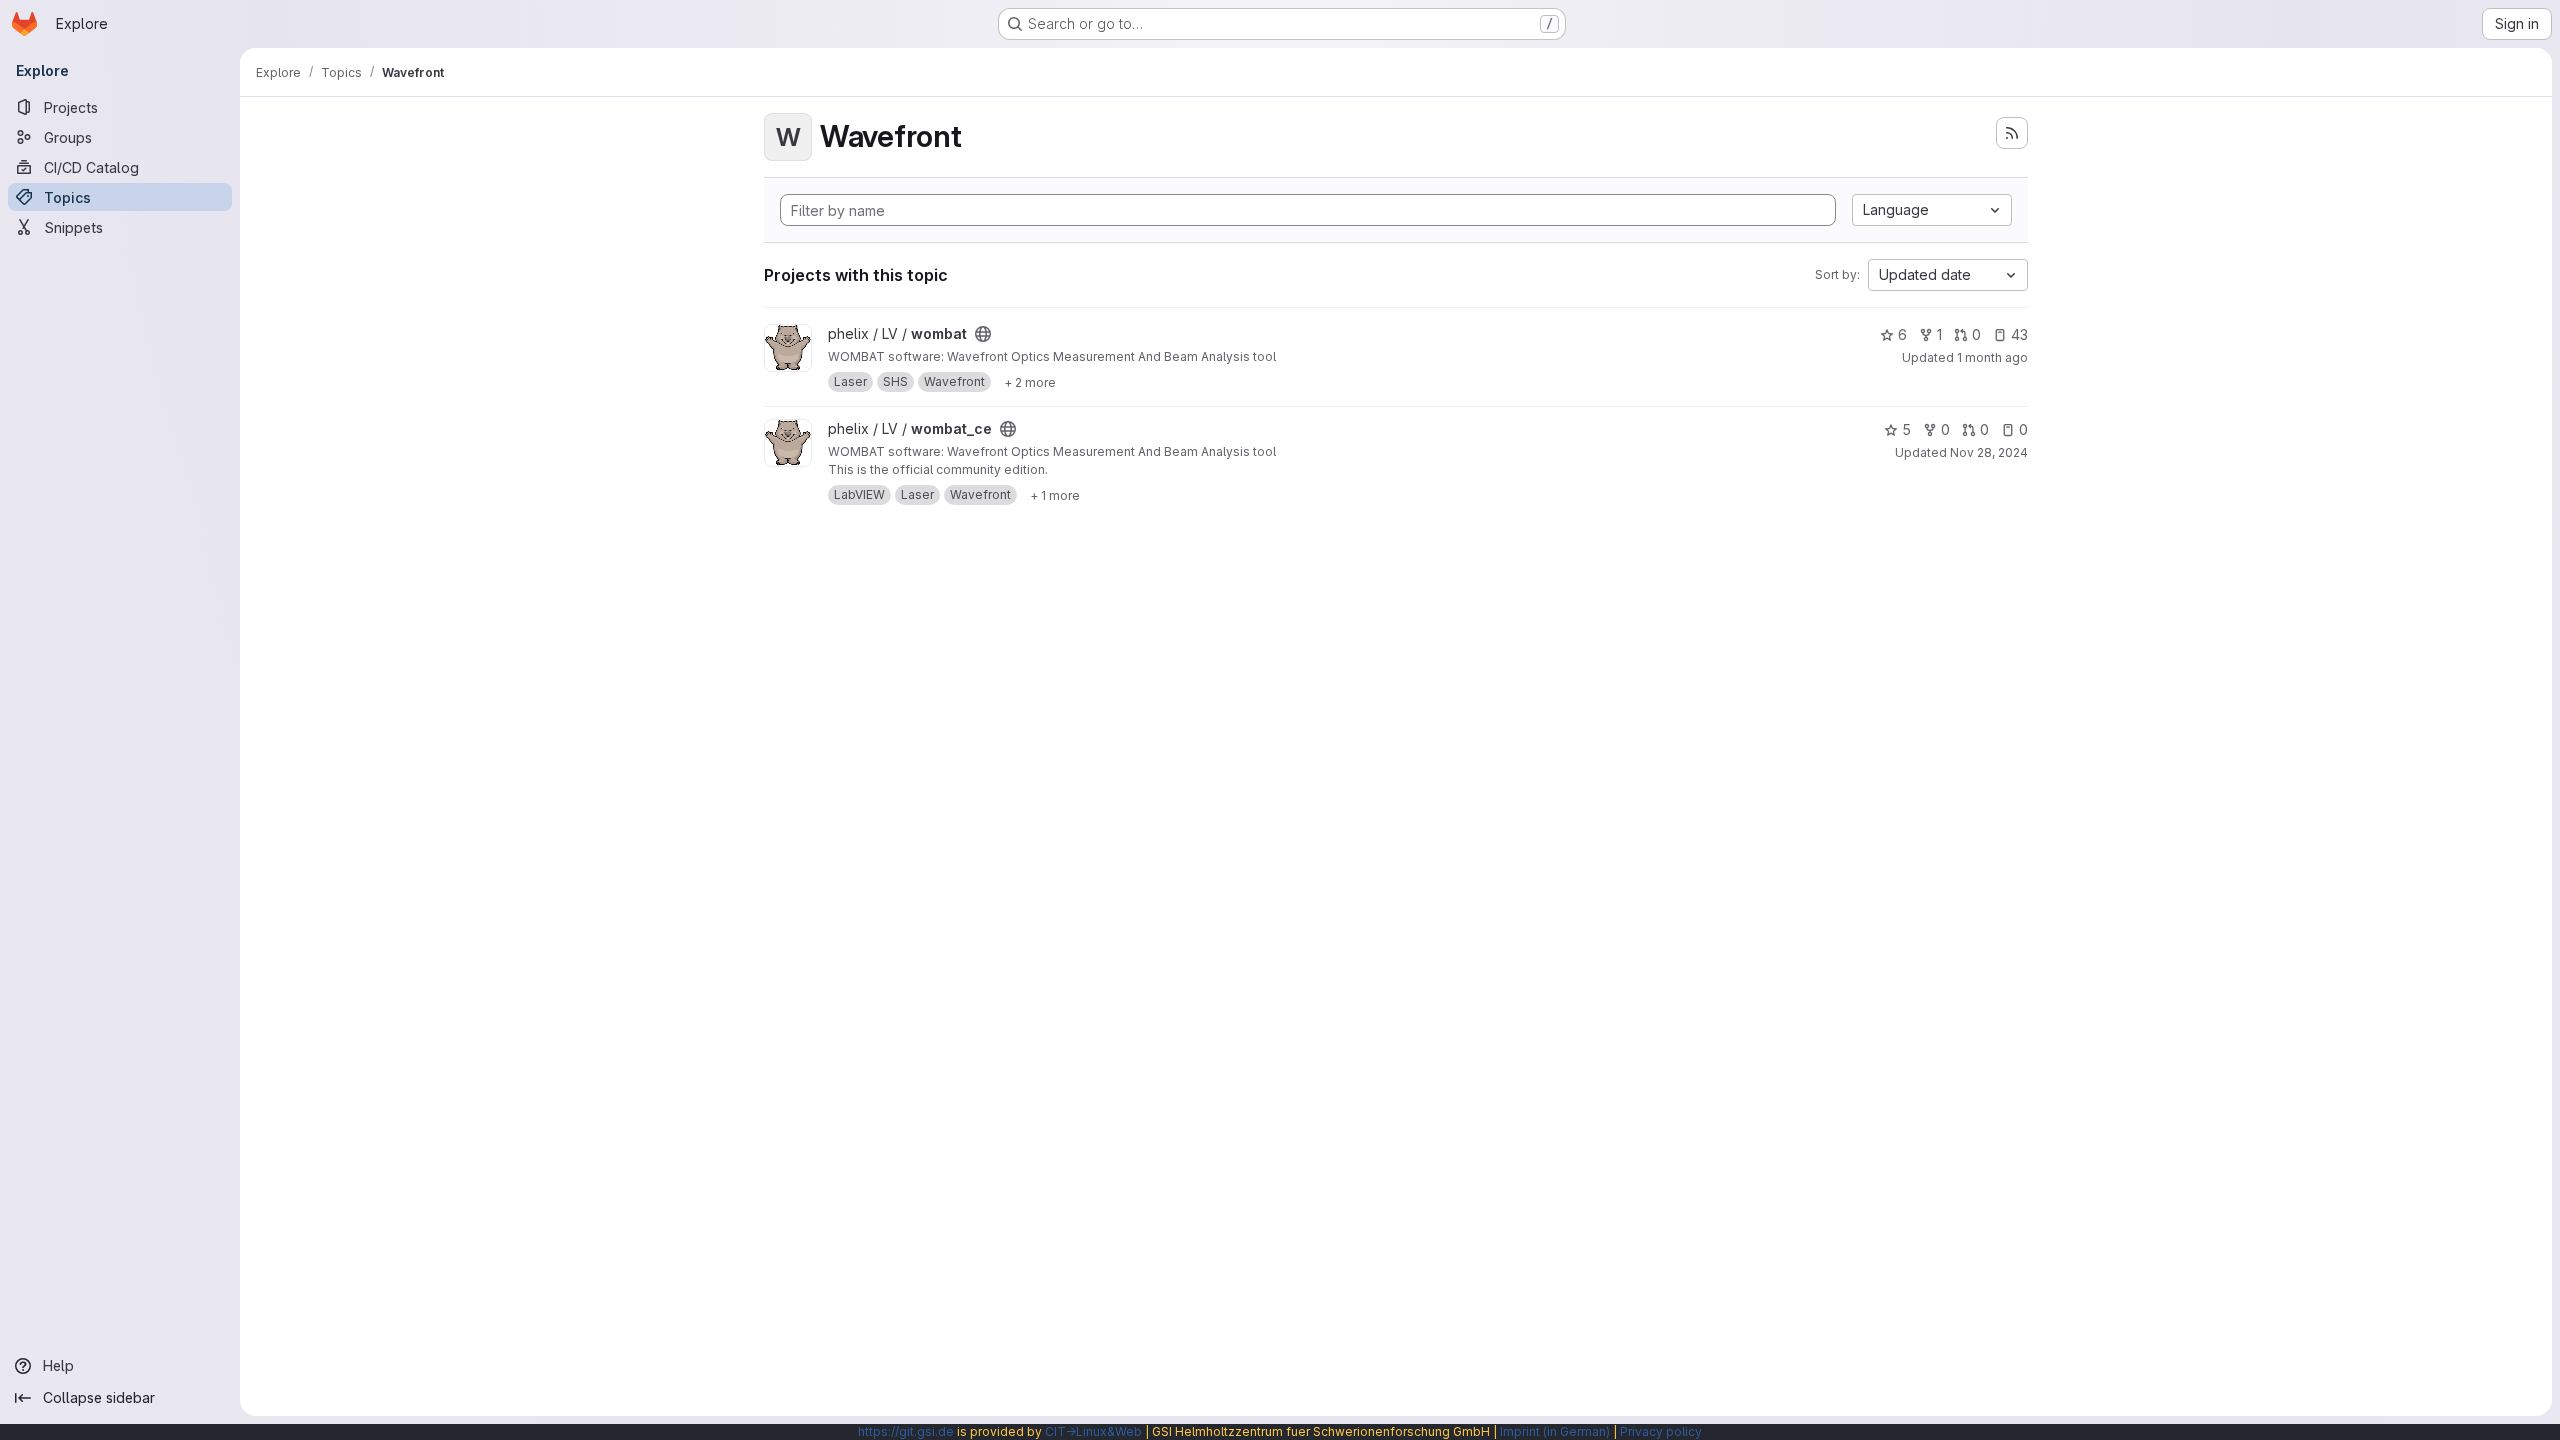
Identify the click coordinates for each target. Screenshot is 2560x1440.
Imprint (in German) (1555, 1431)
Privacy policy (1661, 1431)
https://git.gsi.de (906, 1431)
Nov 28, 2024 (1989, 452)
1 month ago (1992, 357)
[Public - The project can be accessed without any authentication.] (983, 334)
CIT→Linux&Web (1093, 1431)
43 (2019, 334)
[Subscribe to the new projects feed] (2012, 133)
